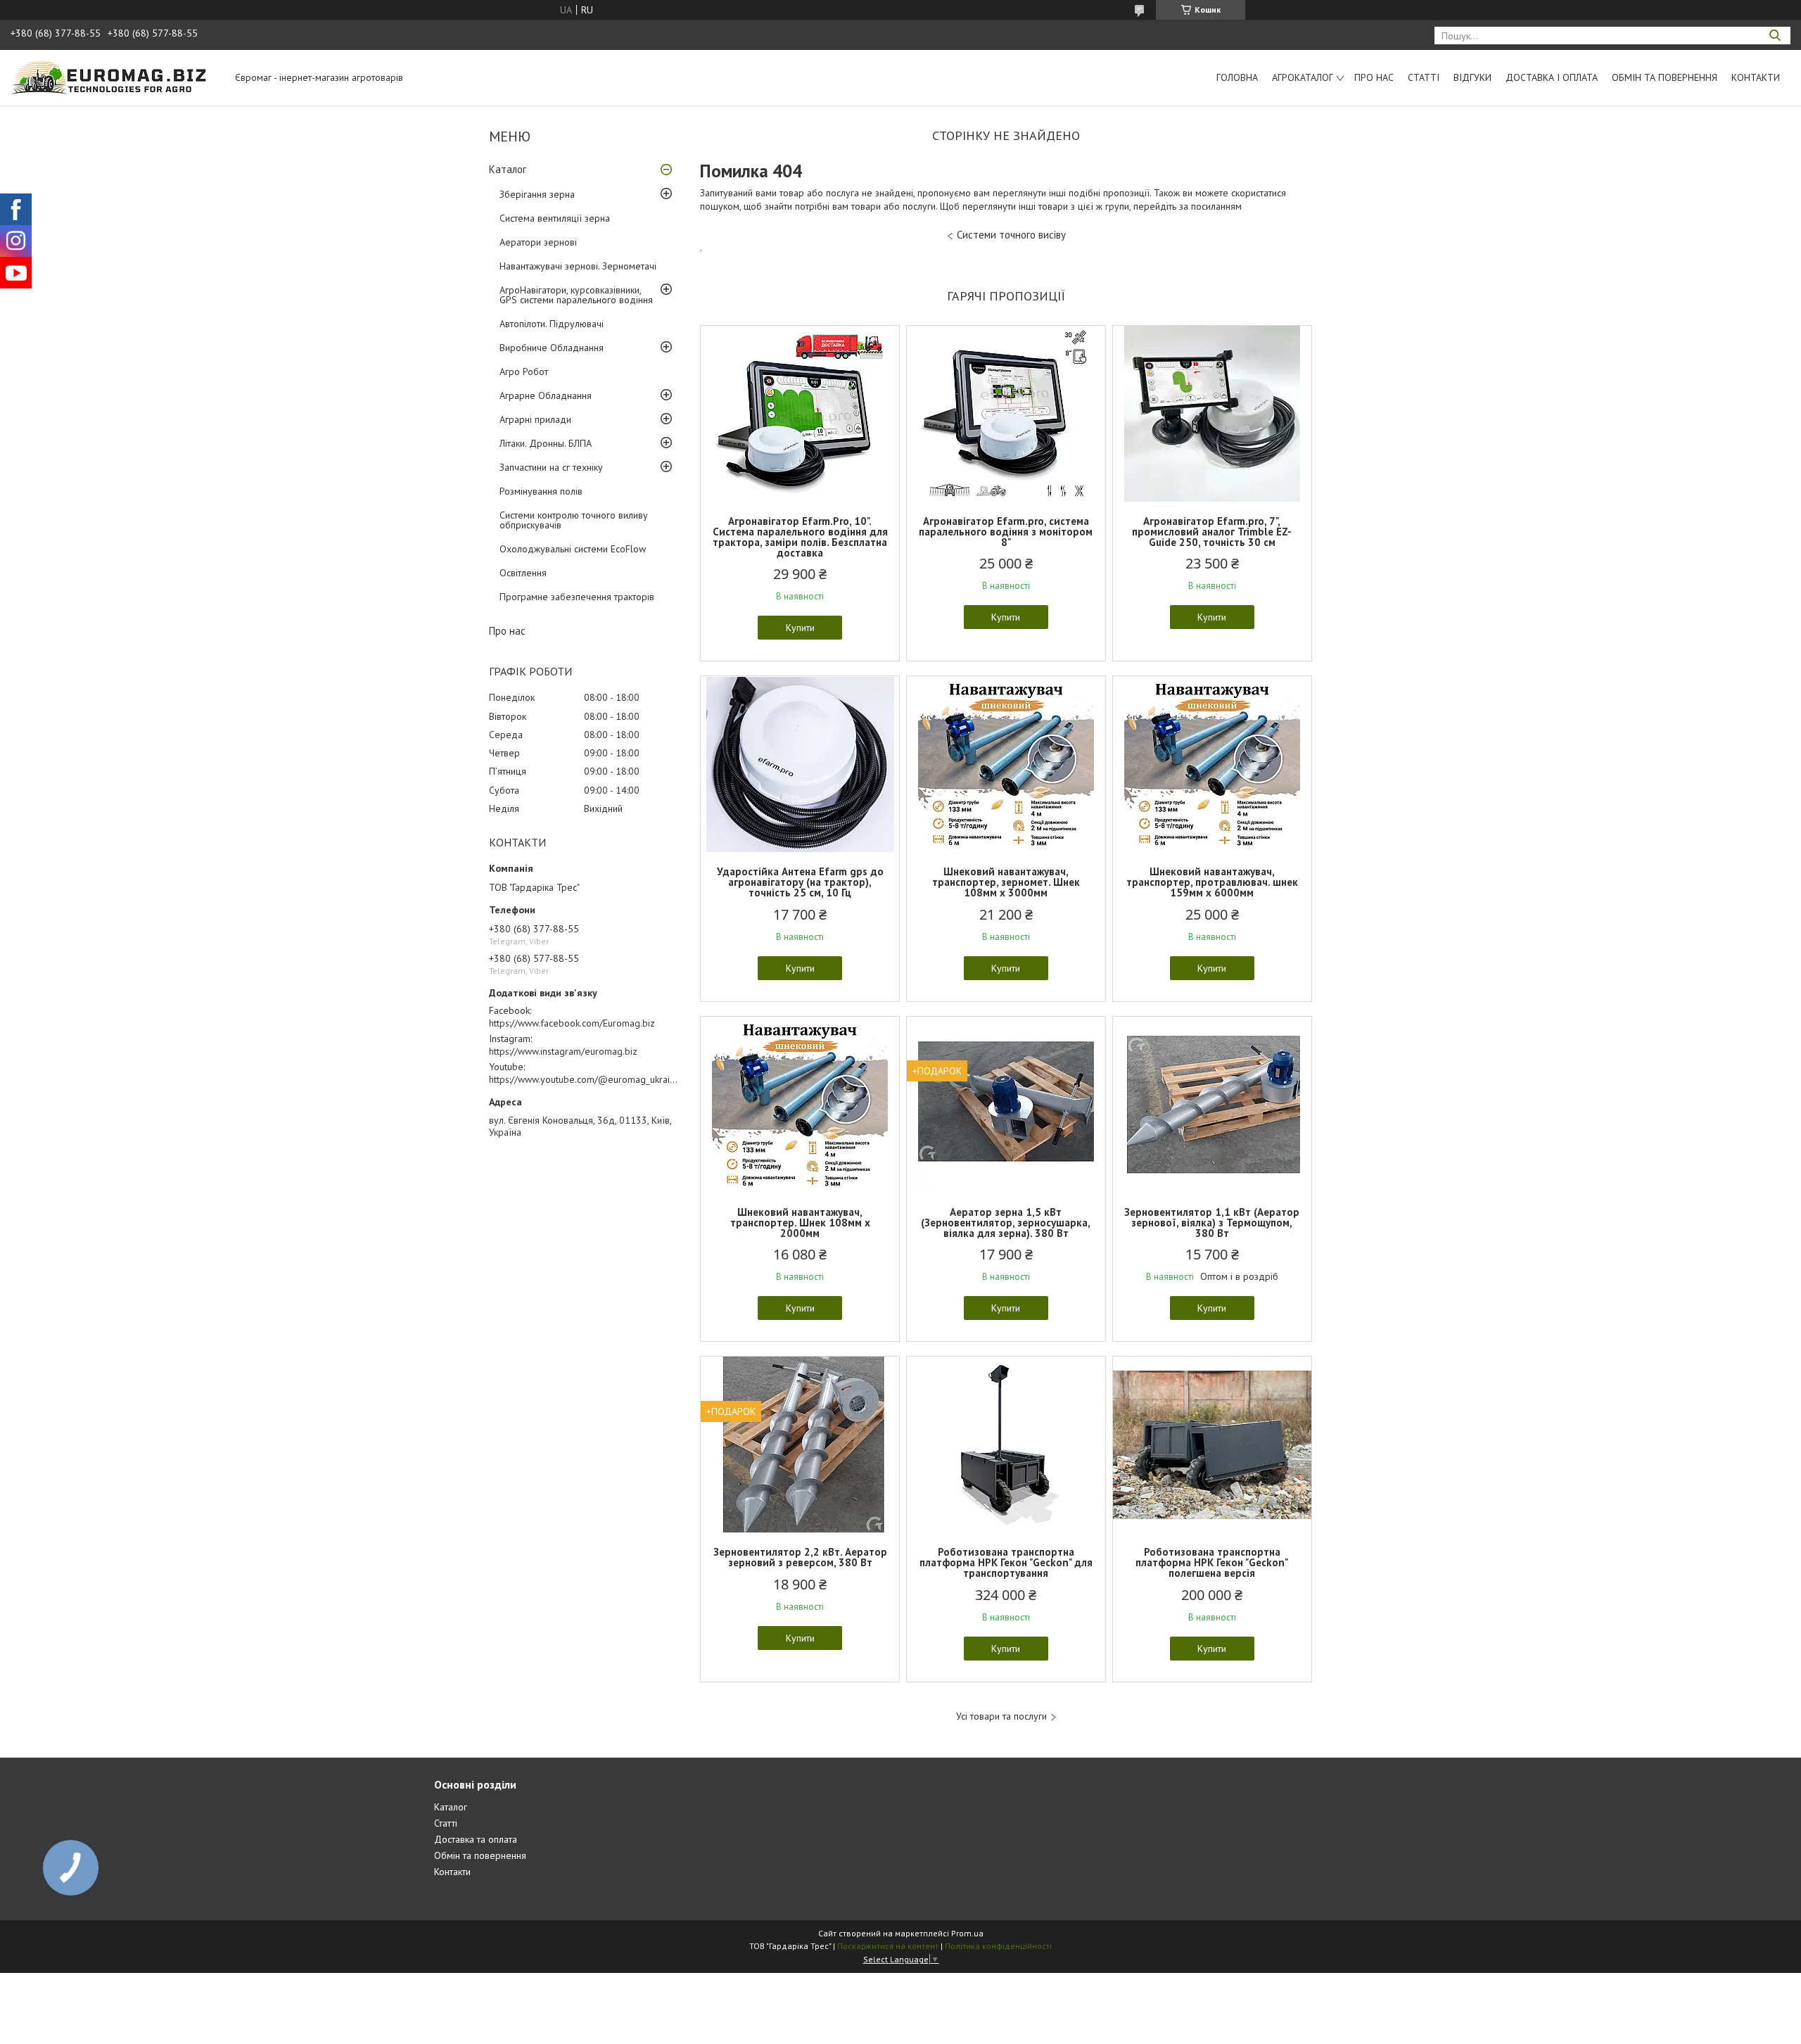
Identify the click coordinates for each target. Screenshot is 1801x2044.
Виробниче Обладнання (552, 348)
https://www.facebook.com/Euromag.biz (572, 1023)
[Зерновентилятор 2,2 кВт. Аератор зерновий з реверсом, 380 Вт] (800, 1445)
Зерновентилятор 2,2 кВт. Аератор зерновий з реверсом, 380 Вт (800, 1557)
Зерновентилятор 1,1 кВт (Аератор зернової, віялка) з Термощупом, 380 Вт (1212, 1223)
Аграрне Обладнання (546, 395)
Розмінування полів (541, 491)
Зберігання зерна (537, 194)
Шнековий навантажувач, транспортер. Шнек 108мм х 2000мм (800, 1223)
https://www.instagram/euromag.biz (563, 1051)
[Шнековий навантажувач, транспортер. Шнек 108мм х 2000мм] (800, 1105)
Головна (1237, 77)
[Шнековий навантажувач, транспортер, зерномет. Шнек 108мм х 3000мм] (1006, 764)
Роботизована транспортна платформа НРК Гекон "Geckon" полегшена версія (1212, 1562)
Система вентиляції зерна (555, 218)
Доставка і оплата (1552, 77)
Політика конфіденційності (998, 1946)
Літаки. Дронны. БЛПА (546, 443)
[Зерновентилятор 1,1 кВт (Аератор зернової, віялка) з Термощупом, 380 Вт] (1212, 1105)
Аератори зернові (538, 242)
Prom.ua (967, 1933)
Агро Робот (524, 372)
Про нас (1374, 77)
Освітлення (523, 573)
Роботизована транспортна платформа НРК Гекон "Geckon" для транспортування (1006, 1562)
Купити (800, 628)
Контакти (1756, 77)
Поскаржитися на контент (888, 1946)
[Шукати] (1775, 36)
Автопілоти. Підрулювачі (552, 324)
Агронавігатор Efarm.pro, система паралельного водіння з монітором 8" (1006, 532)
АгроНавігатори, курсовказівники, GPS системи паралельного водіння (576, 295)
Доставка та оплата (476, 1839)
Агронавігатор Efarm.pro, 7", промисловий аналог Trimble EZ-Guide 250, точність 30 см (1212, 532)
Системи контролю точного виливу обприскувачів (574, 520)
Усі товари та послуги (1001, 1716)
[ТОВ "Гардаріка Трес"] (116, 77)
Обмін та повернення (1665, 77)
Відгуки (1472, 77)
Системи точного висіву (1011, 235)
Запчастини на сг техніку (551, 467)
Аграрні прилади (535, 419)
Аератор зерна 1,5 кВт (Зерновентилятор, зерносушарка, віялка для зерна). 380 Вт (1006, 1223)
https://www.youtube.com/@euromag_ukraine (585, 1079)
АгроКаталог (1303, 77)
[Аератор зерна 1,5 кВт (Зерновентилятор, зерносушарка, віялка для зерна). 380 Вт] (1006, 1105)
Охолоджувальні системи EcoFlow (573, 549)
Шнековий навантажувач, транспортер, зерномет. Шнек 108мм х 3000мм (1006, 882)
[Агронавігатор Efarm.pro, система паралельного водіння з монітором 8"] (1006, 414)
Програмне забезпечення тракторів (577, 597)
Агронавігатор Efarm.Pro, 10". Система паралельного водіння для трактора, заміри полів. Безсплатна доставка (800, 537)
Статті (1424, 77)
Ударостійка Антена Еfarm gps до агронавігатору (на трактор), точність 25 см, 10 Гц (800, 882)
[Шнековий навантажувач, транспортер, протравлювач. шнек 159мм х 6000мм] (1212, 764)
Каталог (508, 169)
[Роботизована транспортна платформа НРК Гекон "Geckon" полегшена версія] (1212, 1445)
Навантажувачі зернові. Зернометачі (578, 266)
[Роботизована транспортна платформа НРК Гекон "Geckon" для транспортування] (1006, 1445)
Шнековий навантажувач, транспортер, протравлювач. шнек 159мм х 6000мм (1212, 882)
